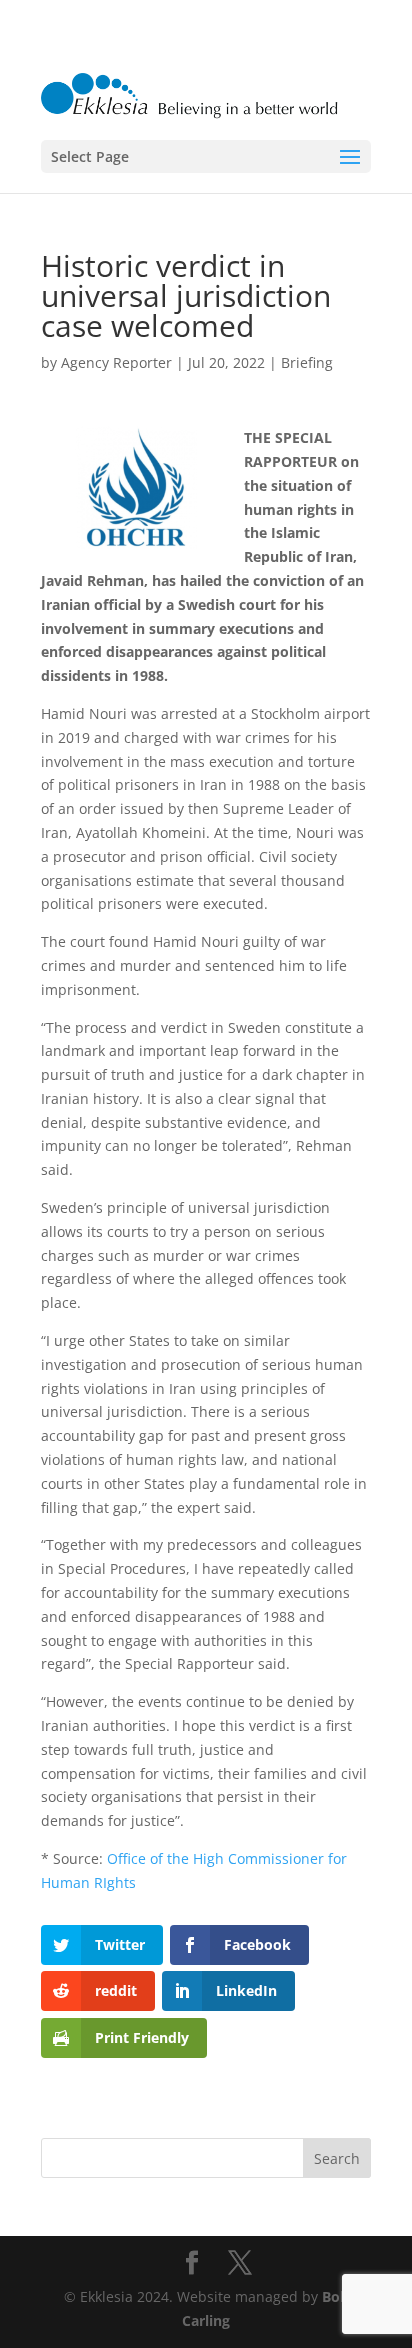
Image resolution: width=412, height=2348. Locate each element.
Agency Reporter (116, 362)
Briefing (307, 362)
